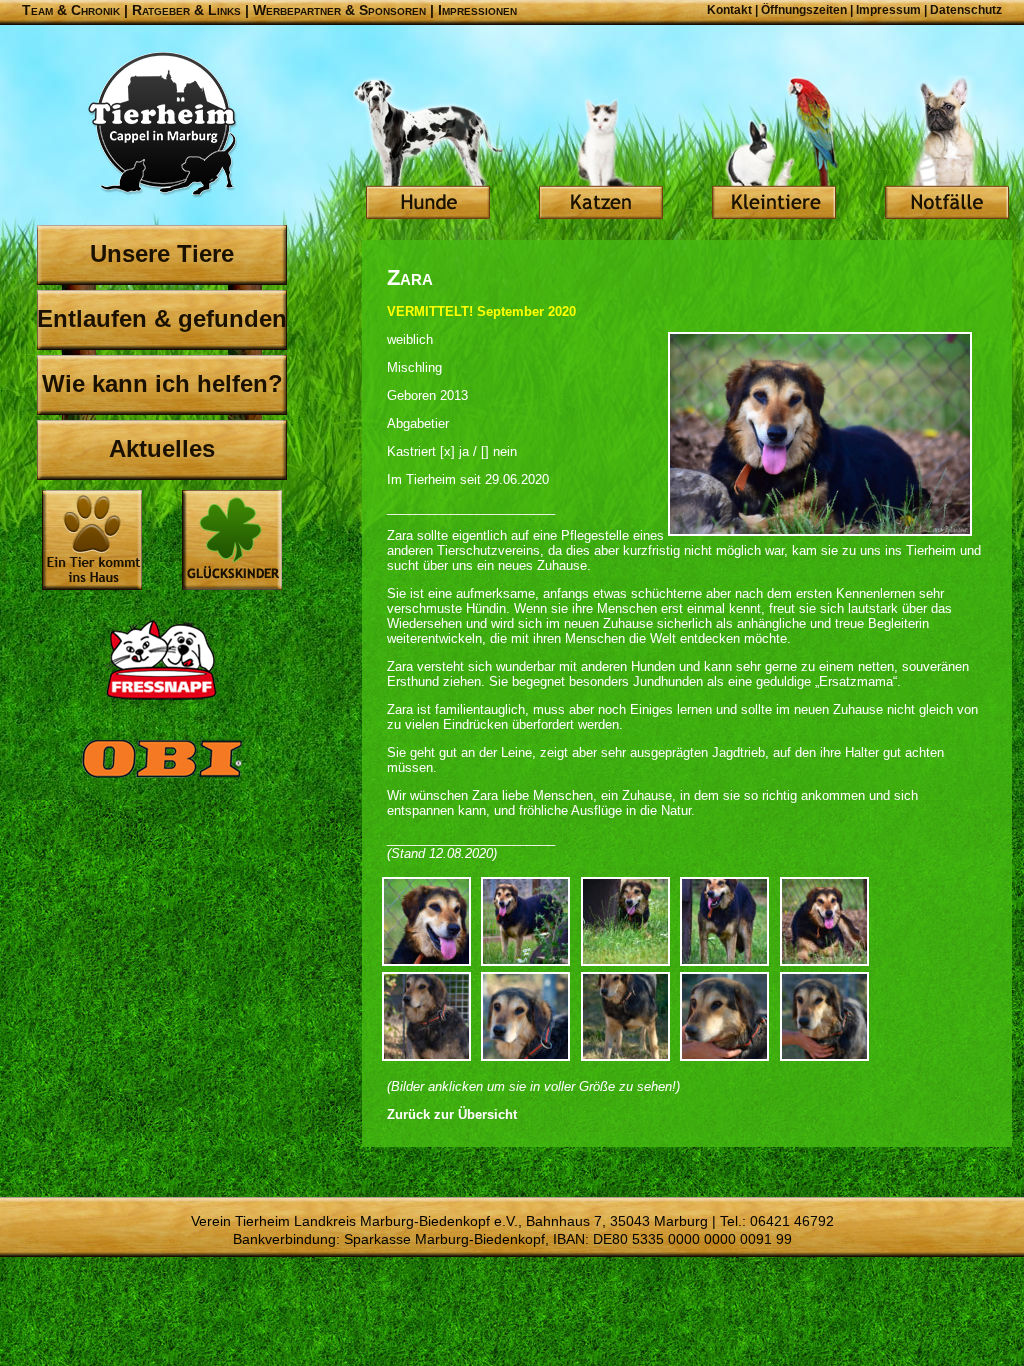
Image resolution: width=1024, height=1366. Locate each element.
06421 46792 (792, 1221)
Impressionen (477, 10)
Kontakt (729, 10)
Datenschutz (966, 10)
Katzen (601, 150)
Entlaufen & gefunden (162, 318)
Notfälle (947, 150)
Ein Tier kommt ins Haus (92, 540)
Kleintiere (774, 150)
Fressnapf (162, 660)
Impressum (888, 10)
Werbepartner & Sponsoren (339, 10)
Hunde (428, 150)
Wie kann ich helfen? (162, 383)
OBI (162, 780)
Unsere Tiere (162, 253)
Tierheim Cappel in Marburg (162, 125)
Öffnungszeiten (804, 10)
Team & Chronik (71, 10)
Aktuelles (162, 448)
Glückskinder (232, 542)
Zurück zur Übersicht (452, 1114)
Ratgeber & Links (186, 10)
